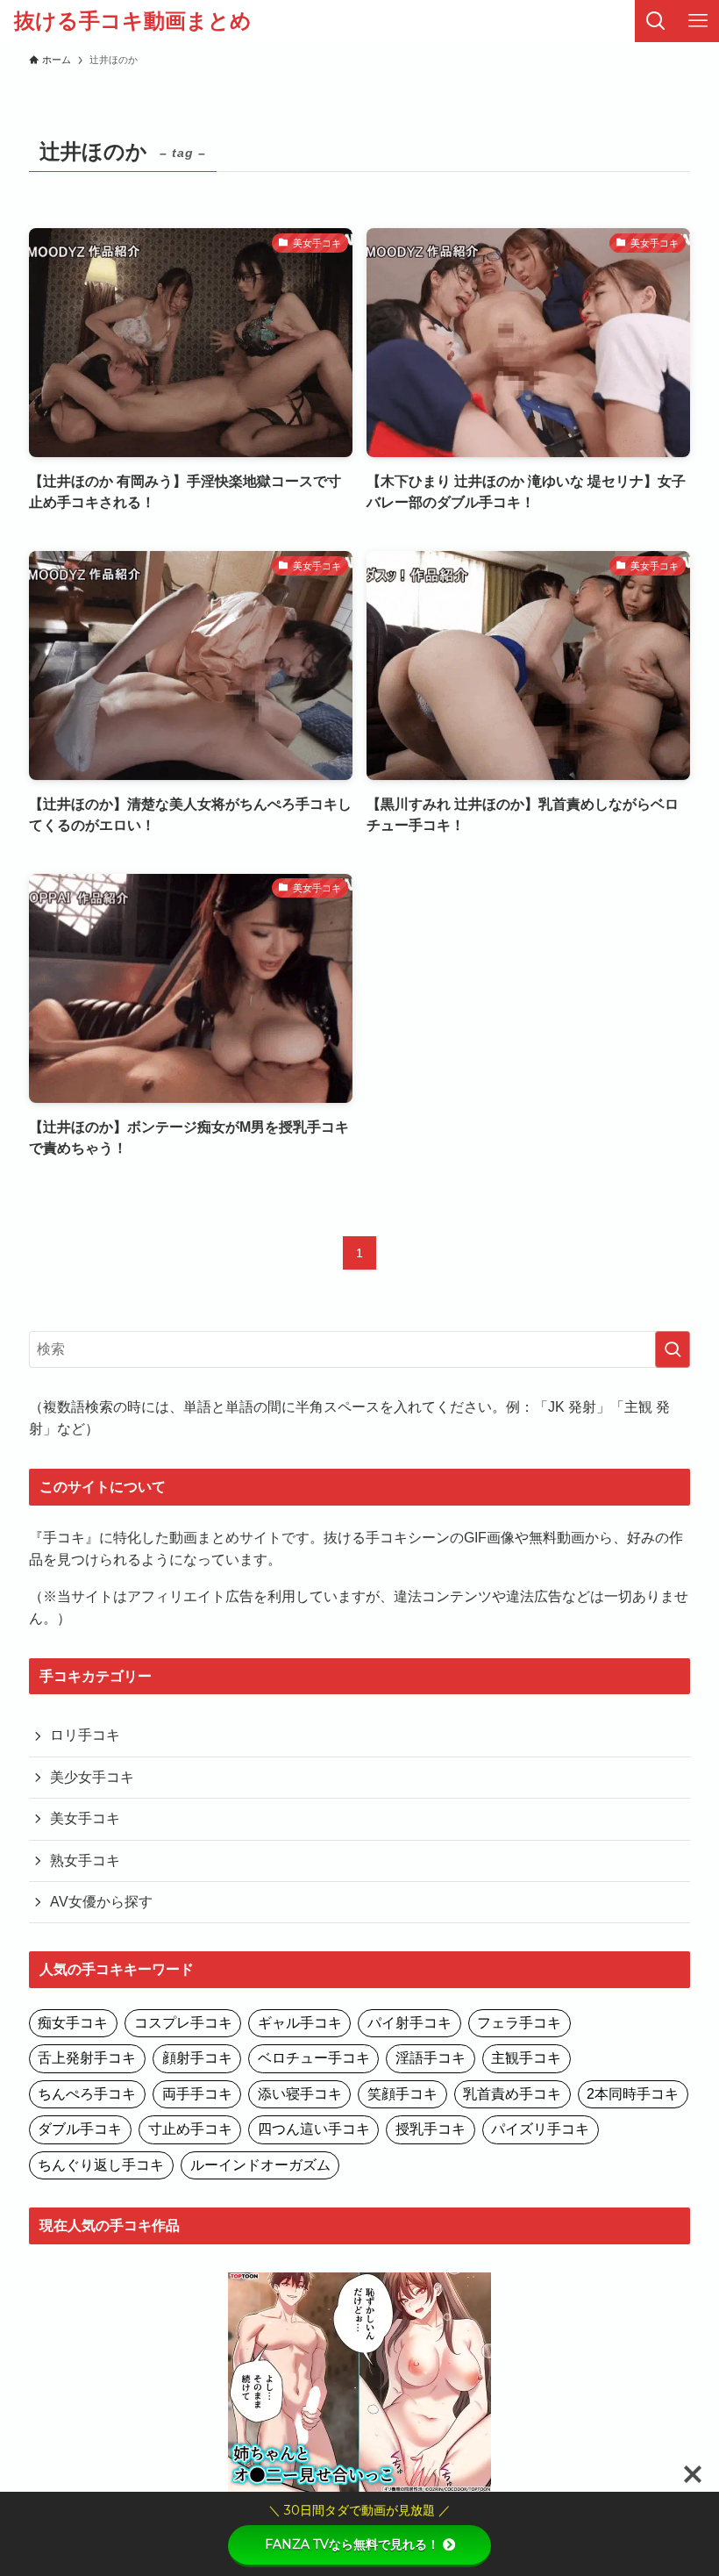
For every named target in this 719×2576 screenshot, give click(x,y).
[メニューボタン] (698, 21)
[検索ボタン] (656, 21)
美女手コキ (85, 1818)
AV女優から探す (101, 1902)
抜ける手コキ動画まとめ (133, 21)
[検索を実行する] (673, 1349)
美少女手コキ (92, 1777)
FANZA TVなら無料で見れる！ (352, 2544)
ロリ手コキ (85, 1735)
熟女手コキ (85, 1860)
